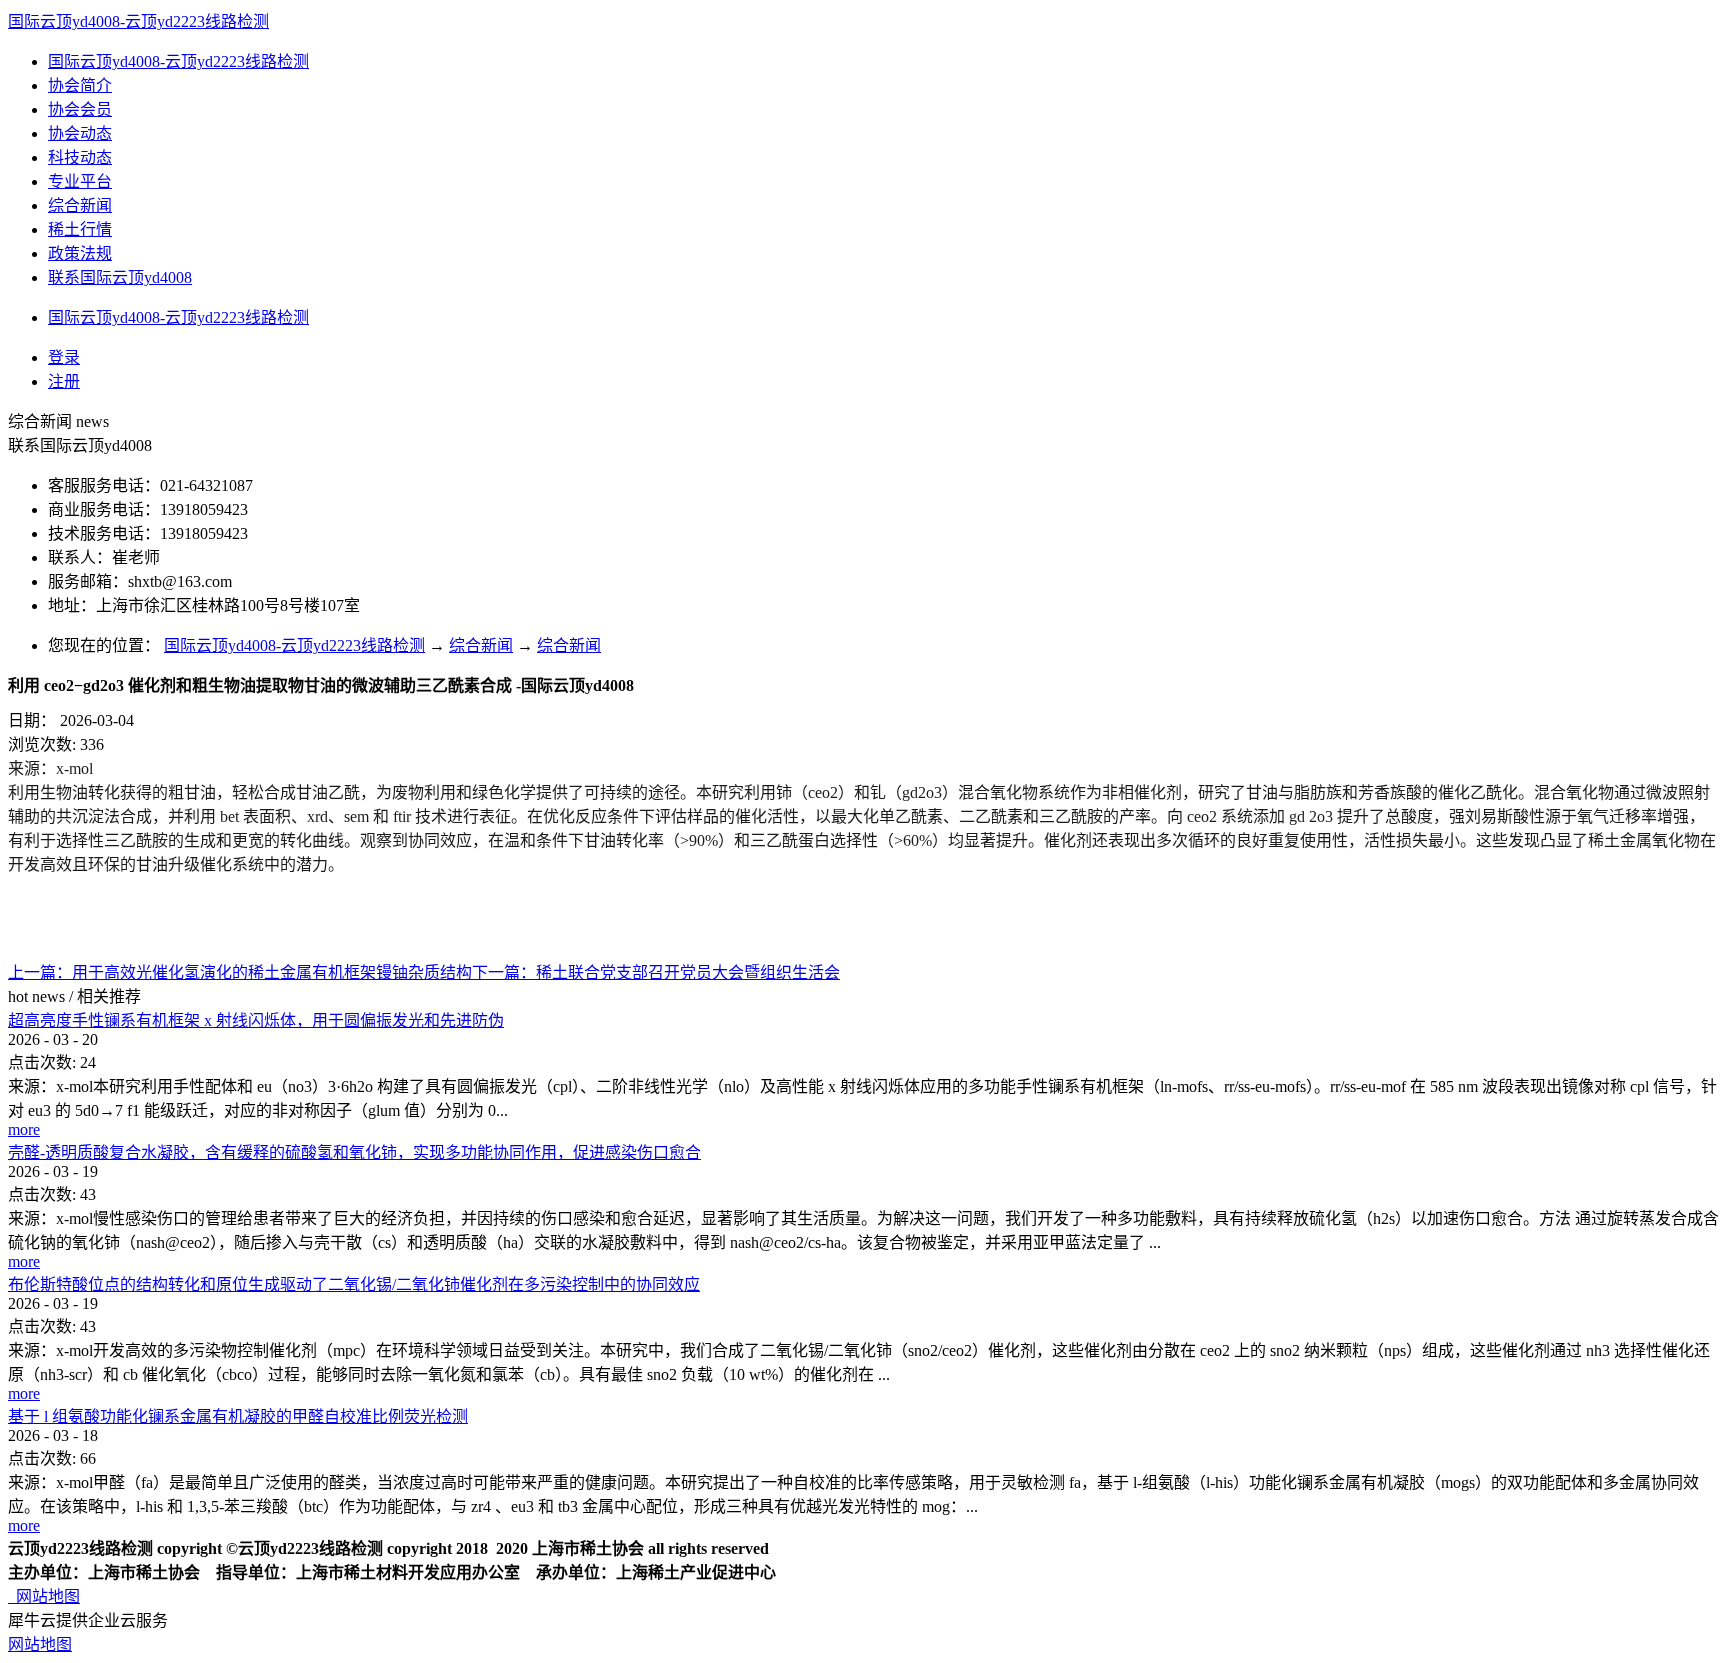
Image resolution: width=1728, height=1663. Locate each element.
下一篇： (656, 972)
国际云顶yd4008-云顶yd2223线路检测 (138, 21)
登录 (64, 357)
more (24, 1129)
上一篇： (240, 972)
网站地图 (44, 1596)
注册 (64, 381)
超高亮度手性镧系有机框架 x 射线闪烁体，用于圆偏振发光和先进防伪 (256, 1020)
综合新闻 (481, 645)
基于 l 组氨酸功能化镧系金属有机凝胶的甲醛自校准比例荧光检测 (238, 1416)
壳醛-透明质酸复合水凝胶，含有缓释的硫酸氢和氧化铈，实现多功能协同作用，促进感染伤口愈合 (354, 1152)
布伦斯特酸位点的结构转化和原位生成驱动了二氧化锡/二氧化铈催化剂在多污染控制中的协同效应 (354, 1284)
